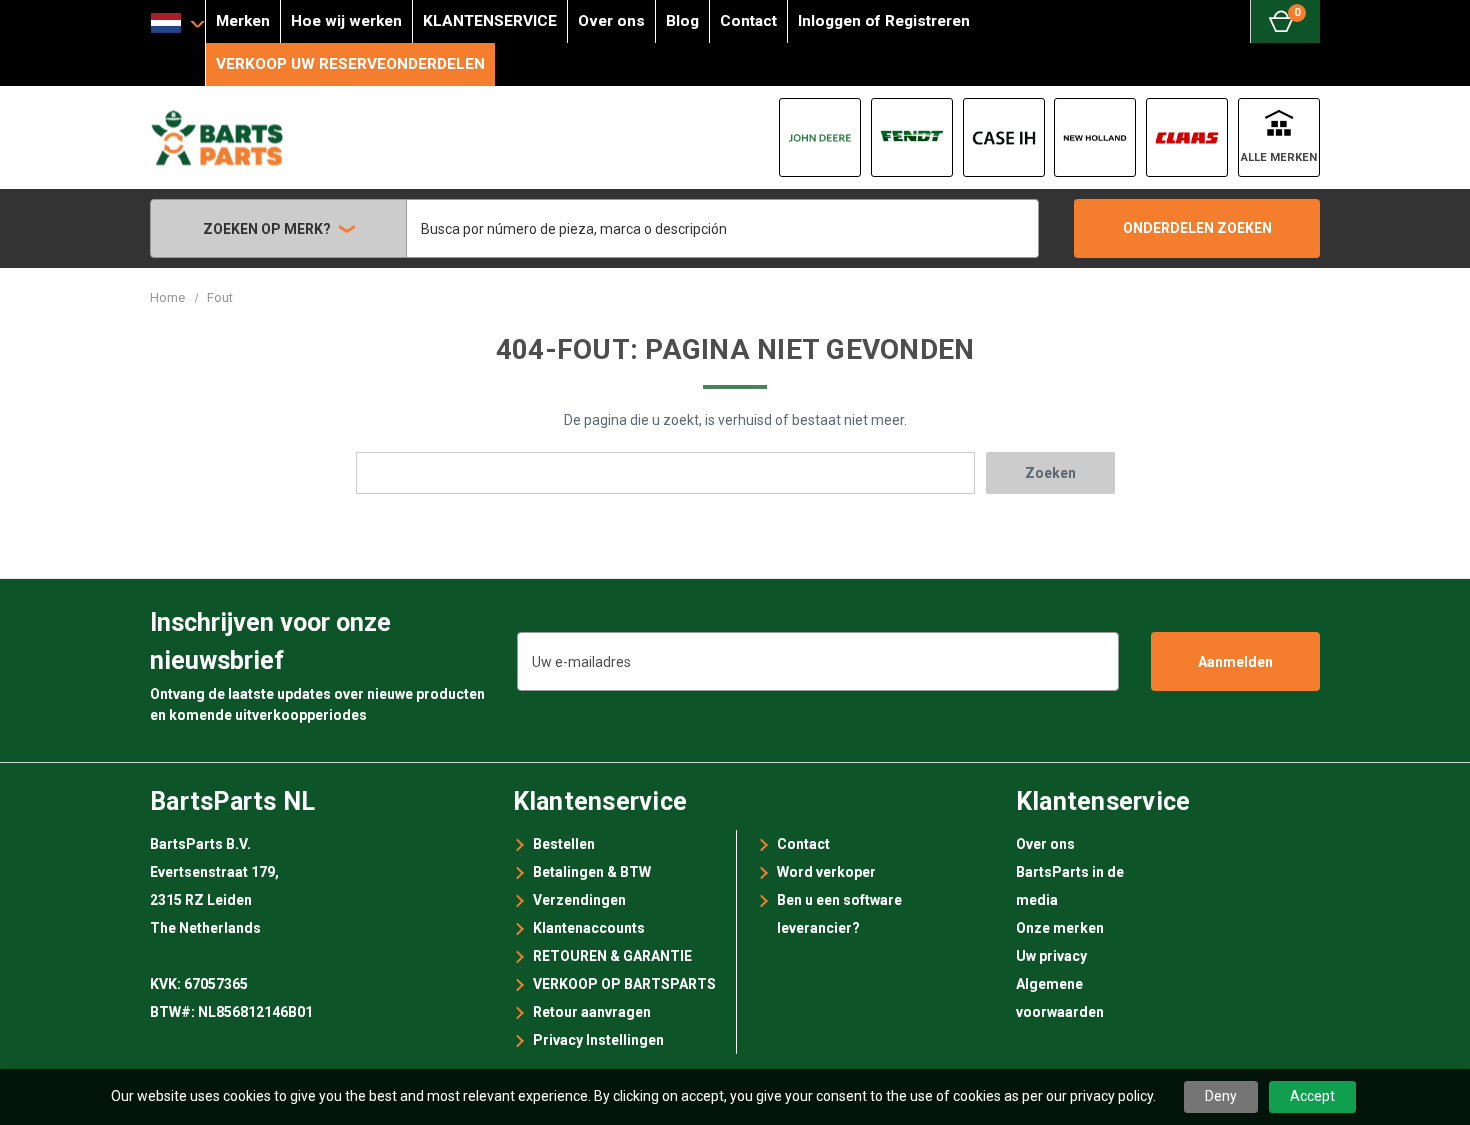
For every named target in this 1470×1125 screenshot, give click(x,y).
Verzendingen (579, 900)
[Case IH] (1004, 137)
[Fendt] (912, 137)
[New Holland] (1095, 137)
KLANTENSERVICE (490, 21)
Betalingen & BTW (592, 872)
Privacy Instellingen (598, 1040)
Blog (682, 21)
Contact (748, 21)
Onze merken (1060, 928)
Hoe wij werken (346, 21)
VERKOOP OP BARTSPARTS (624, 984)
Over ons (611, 21)
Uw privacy (1051, 956)
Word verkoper (826, 872)
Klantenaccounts (589, 928)
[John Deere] (820, 137)
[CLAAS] (1187, 137)
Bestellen (564, 844)
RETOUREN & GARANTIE (612, 956)
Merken (243, 21)
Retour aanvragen (592, 1012)
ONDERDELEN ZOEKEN (1197, 228)
